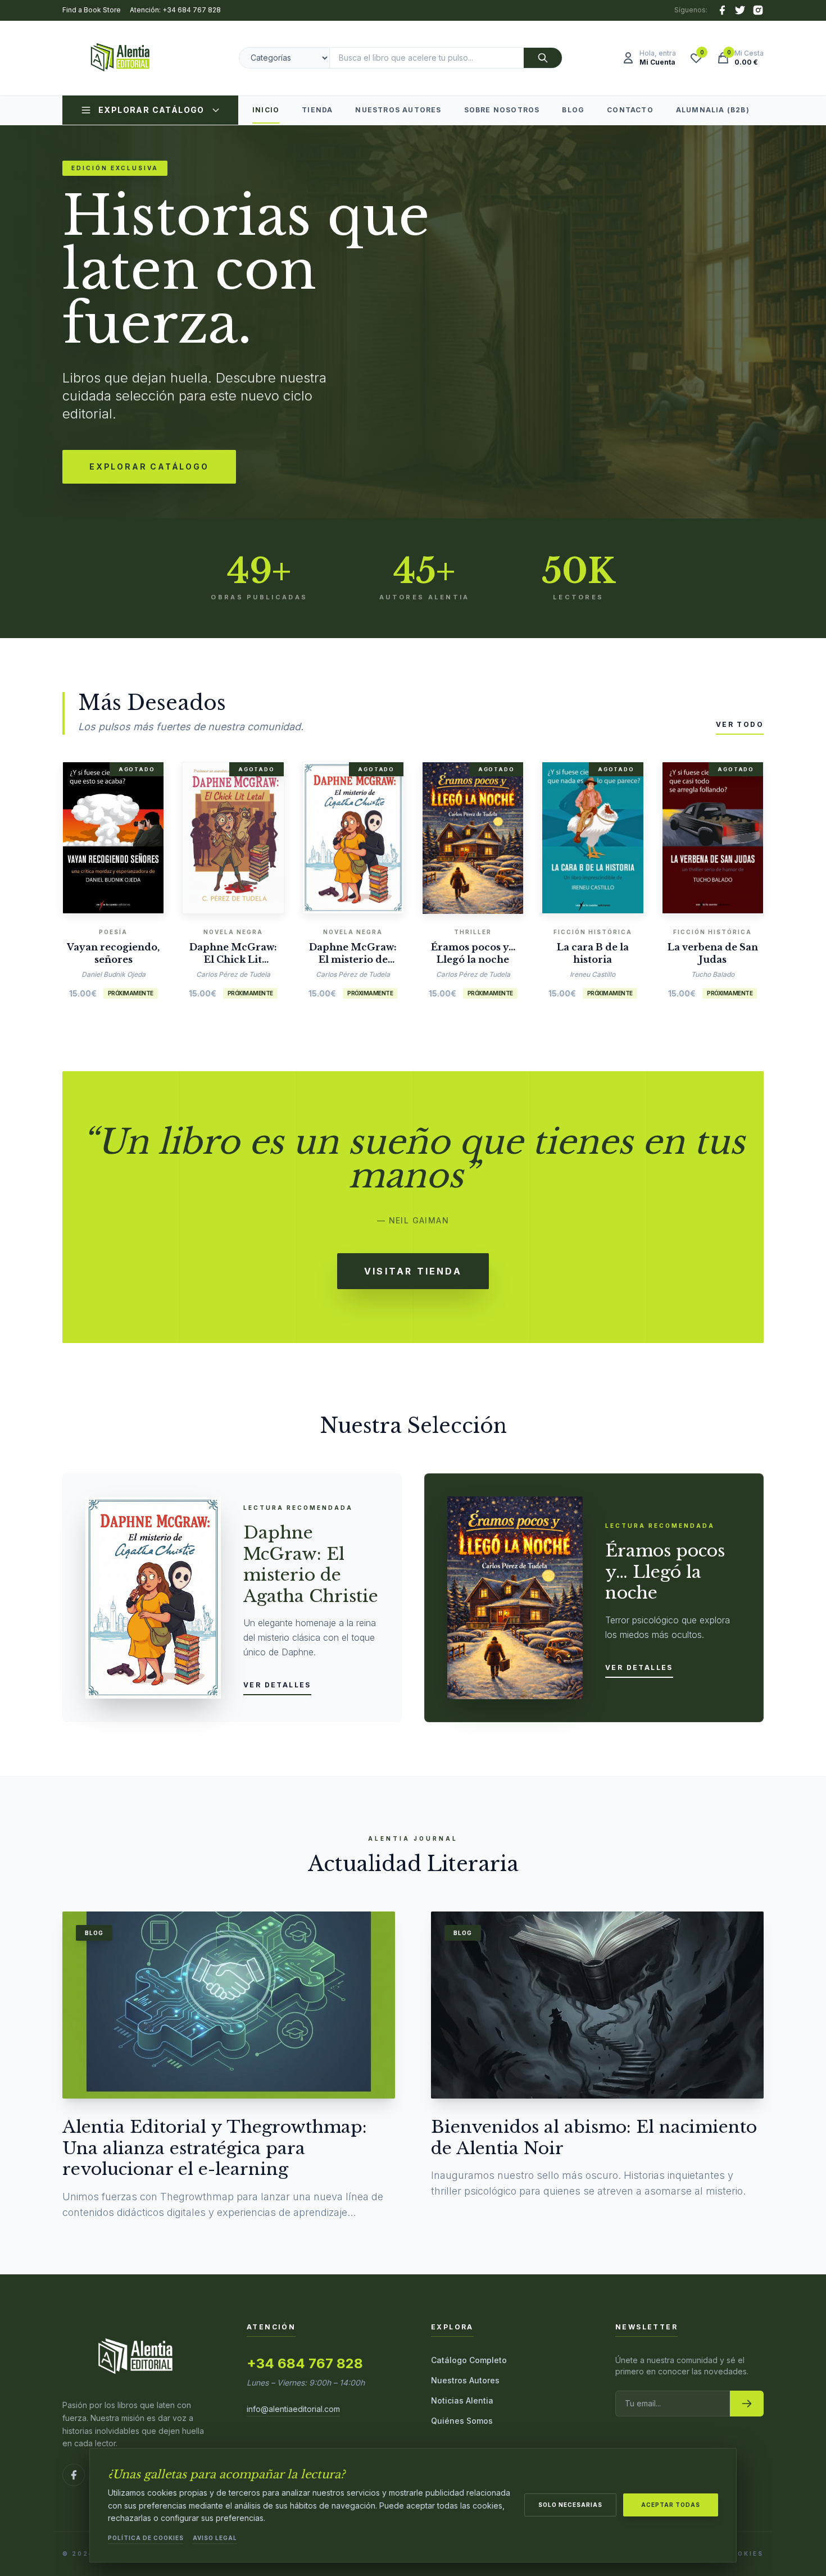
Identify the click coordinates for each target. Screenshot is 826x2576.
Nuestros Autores (398, 110)
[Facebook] (722, 10)
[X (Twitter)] (740, 10)
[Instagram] (758, 10)
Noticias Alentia (462, 2400)
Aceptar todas (671, 2505)
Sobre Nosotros (502, 110)
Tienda (317, 110)
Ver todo (740, 724)
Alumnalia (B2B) (713, 110)
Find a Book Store (92, 10)
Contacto (630, 110)
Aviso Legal (215, 2538)
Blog (573, 110)
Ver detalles (277, 1685)
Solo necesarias (570, 2505)
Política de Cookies (146, 2538)
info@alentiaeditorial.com (293, 2409)
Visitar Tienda (413, 1271)
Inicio (266, 110)
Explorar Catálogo (151, 110)
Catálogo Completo (469, 2360)
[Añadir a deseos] (130, 835)
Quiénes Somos (462, 2421)
